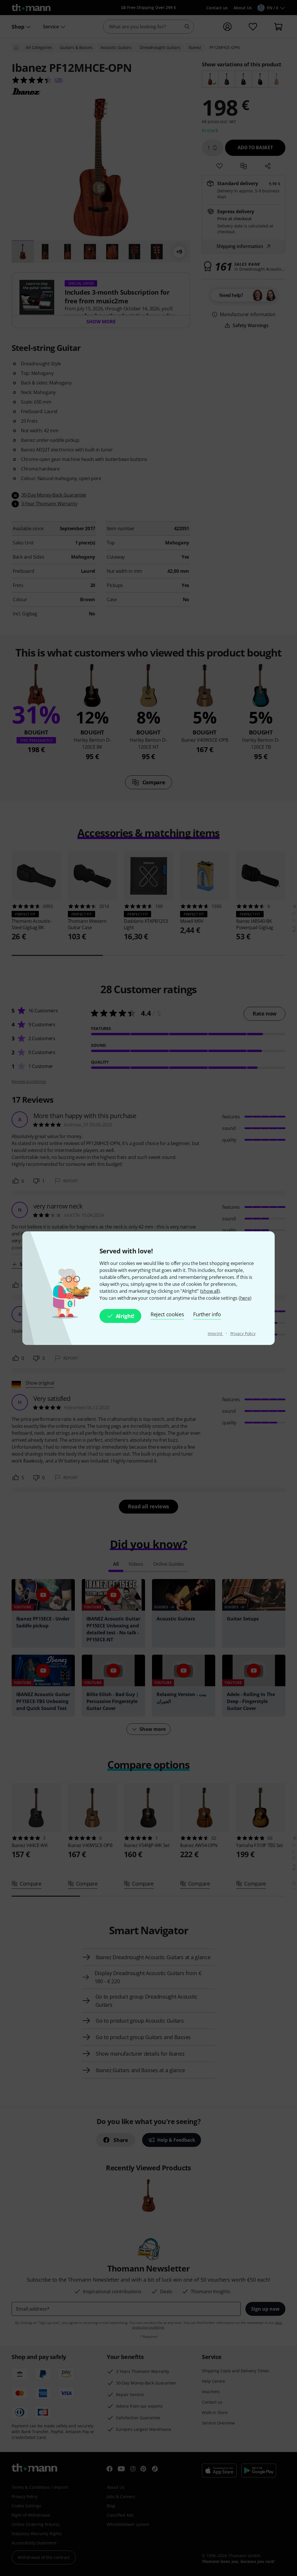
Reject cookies (167, 1314)
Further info (207, 1314)
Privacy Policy (243, 1333)
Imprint (215, 1333)
